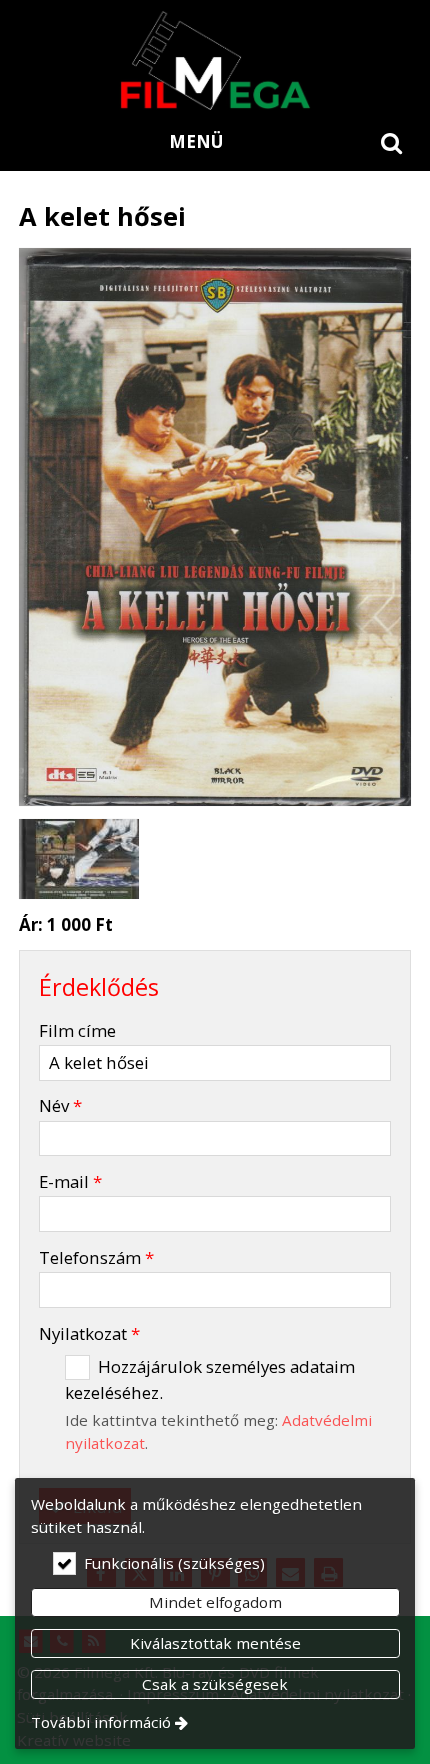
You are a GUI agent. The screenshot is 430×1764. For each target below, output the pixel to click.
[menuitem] (392, 142)
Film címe (77, 1030)
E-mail (70, 1181)
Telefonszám (96, 1257)
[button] (392, 142)
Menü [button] (196, 141)
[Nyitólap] (215, 60)
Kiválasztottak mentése (215, 1643)
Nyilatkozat (89, 1333)
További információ (101, 1722)
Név (60, 1105)
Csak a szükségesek (215, 1684)
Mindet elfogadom (215, 1602)
